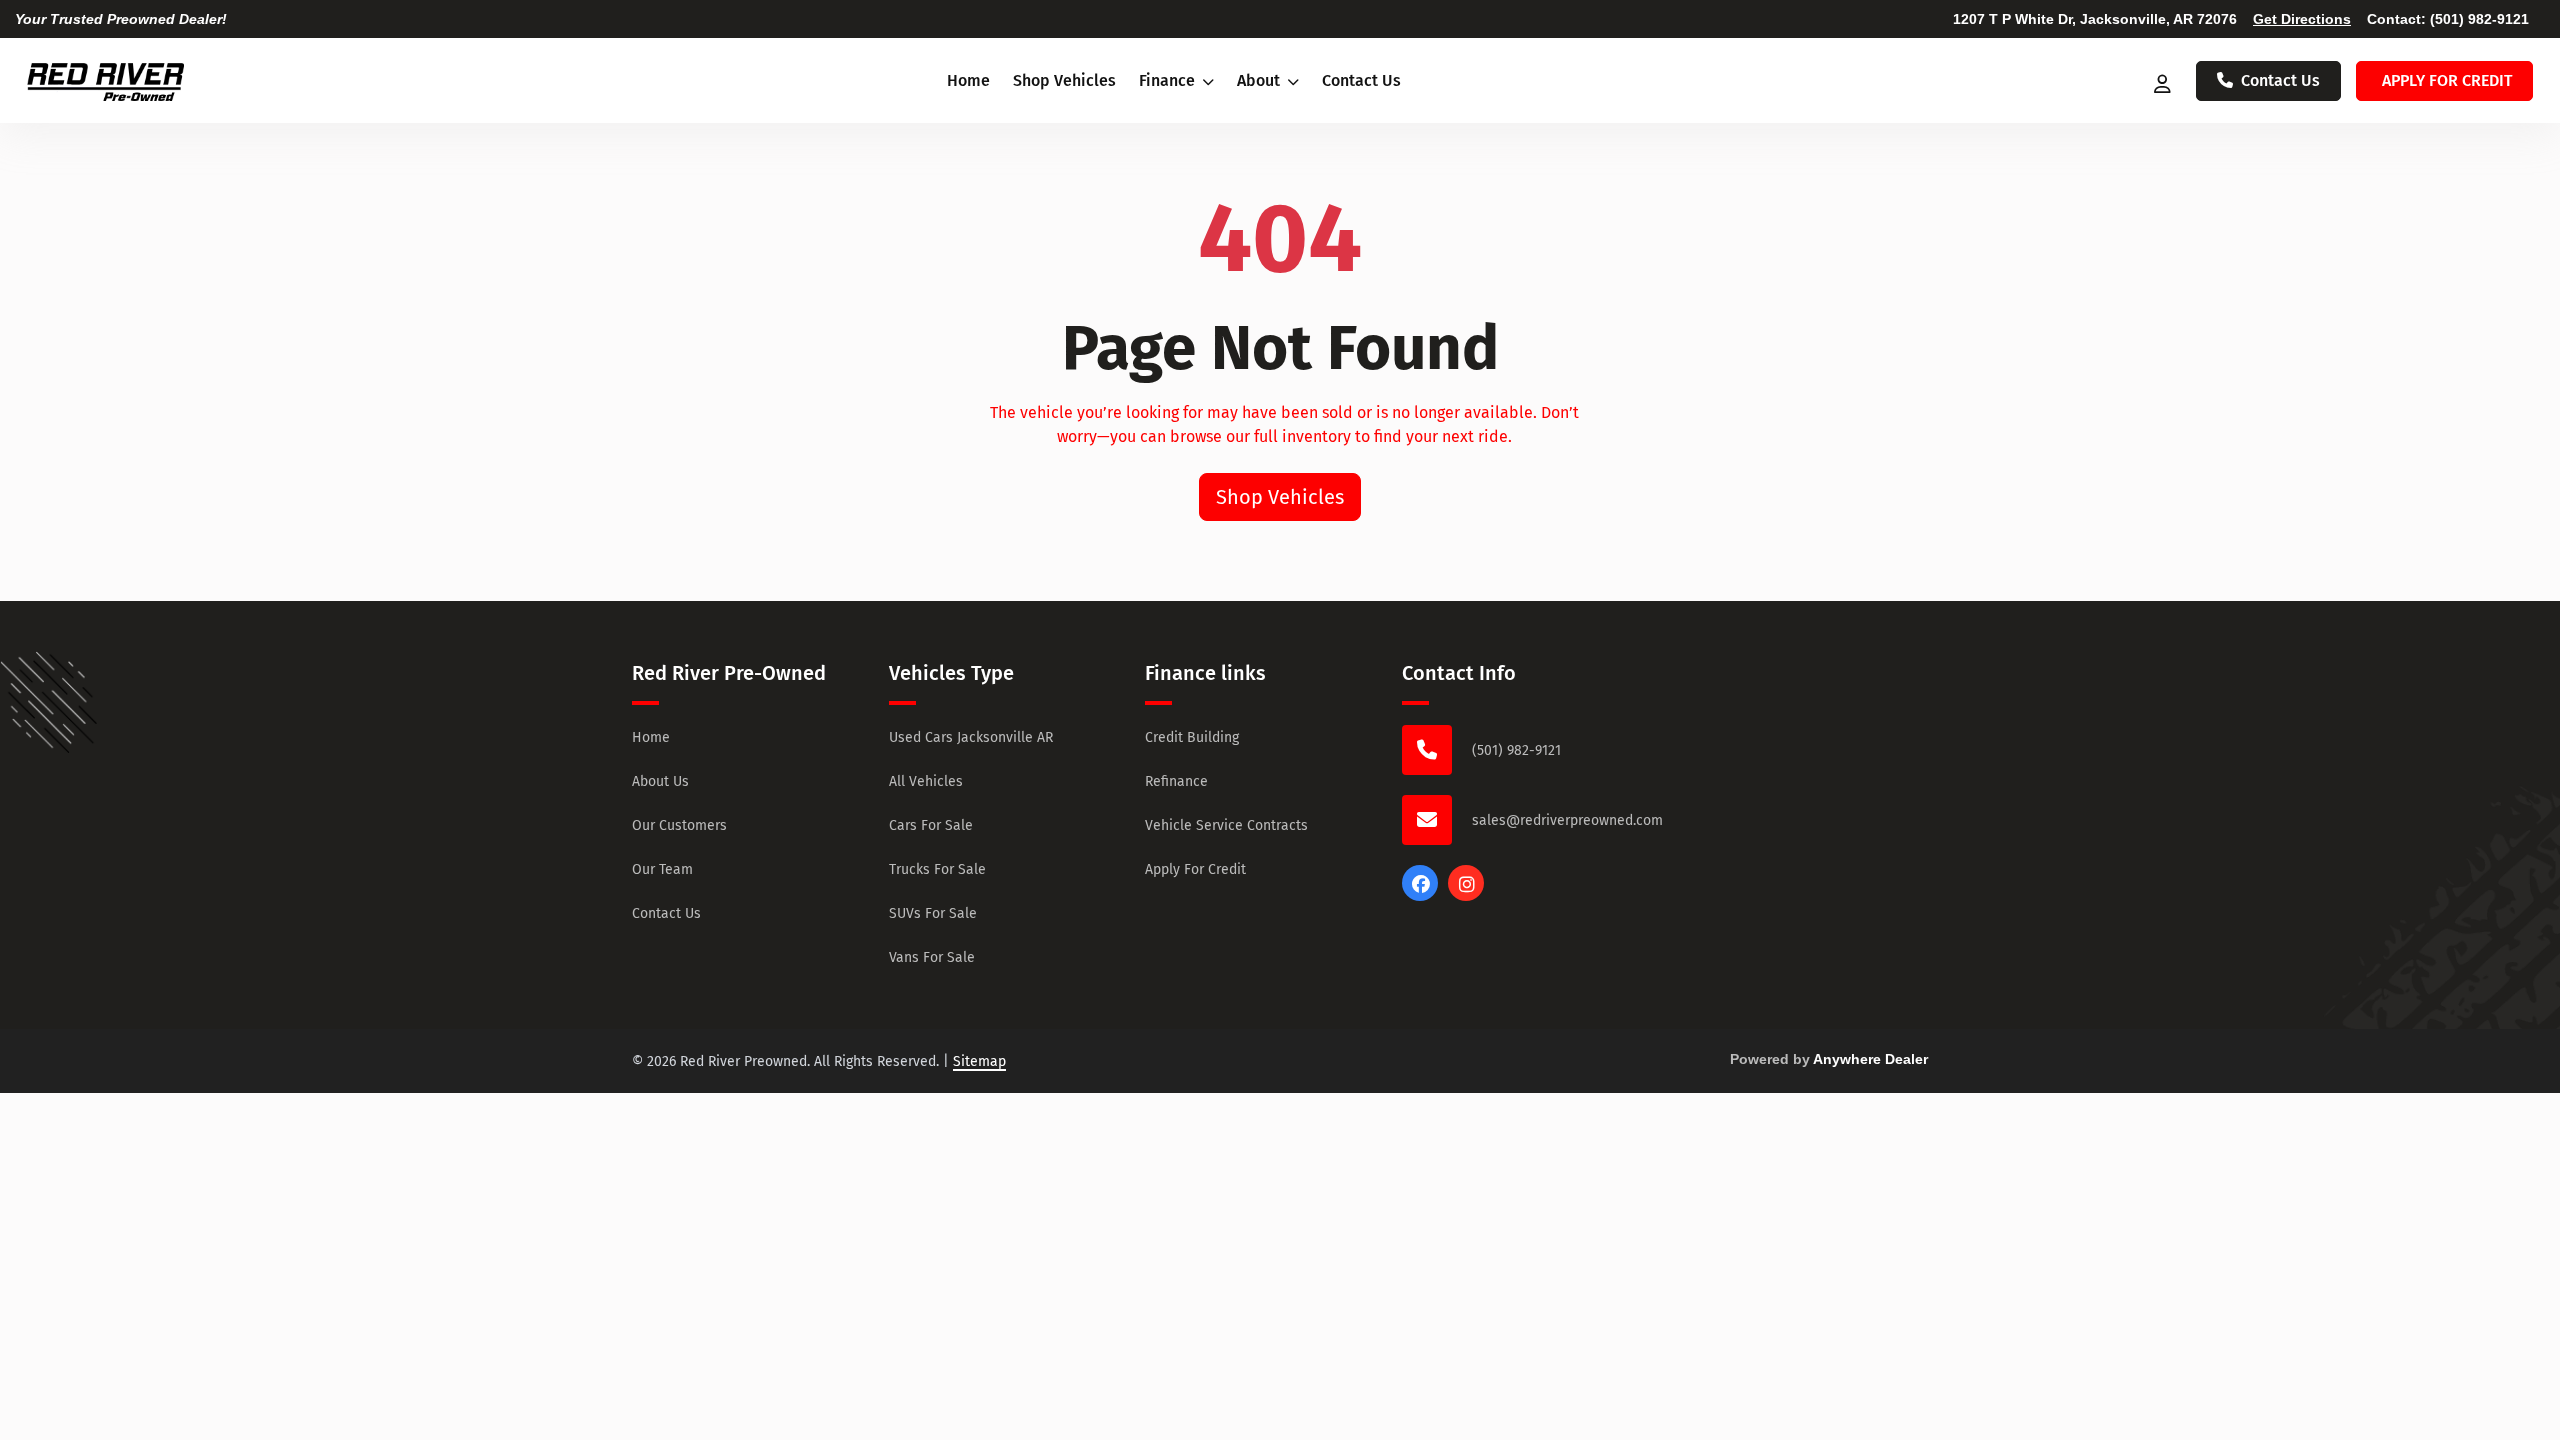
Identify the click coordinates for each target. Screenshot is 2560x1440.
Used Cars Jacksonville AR (971, 737)
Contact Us (1361, 80)
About (1260, 80)
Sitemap (979, 1061)
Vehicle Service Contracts (1226, 825)
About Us (660, 781)
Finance (1169, 80)
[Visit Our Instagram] (1466, 895)
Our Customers (679, 825)
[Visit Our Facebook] (1420, 895)
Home (968, 80)
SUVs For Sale (933, 913)
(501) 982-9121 (2479, 19)
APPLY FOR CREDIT (2447, 80)
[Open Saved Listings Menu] (2164, 81)
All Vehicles (926, 781)
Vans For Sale (932, 957)
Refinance (1176, 781)
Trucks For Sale (937, 869)
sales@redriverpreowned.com (1567, 820)
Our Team (662, 869)
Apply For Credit (1195, 869)
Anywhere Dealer (1870, 1059)
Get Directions (2302, 19)
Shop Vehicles (1064, 80)
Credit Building (1192, 737)
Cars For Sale (931, 825)
